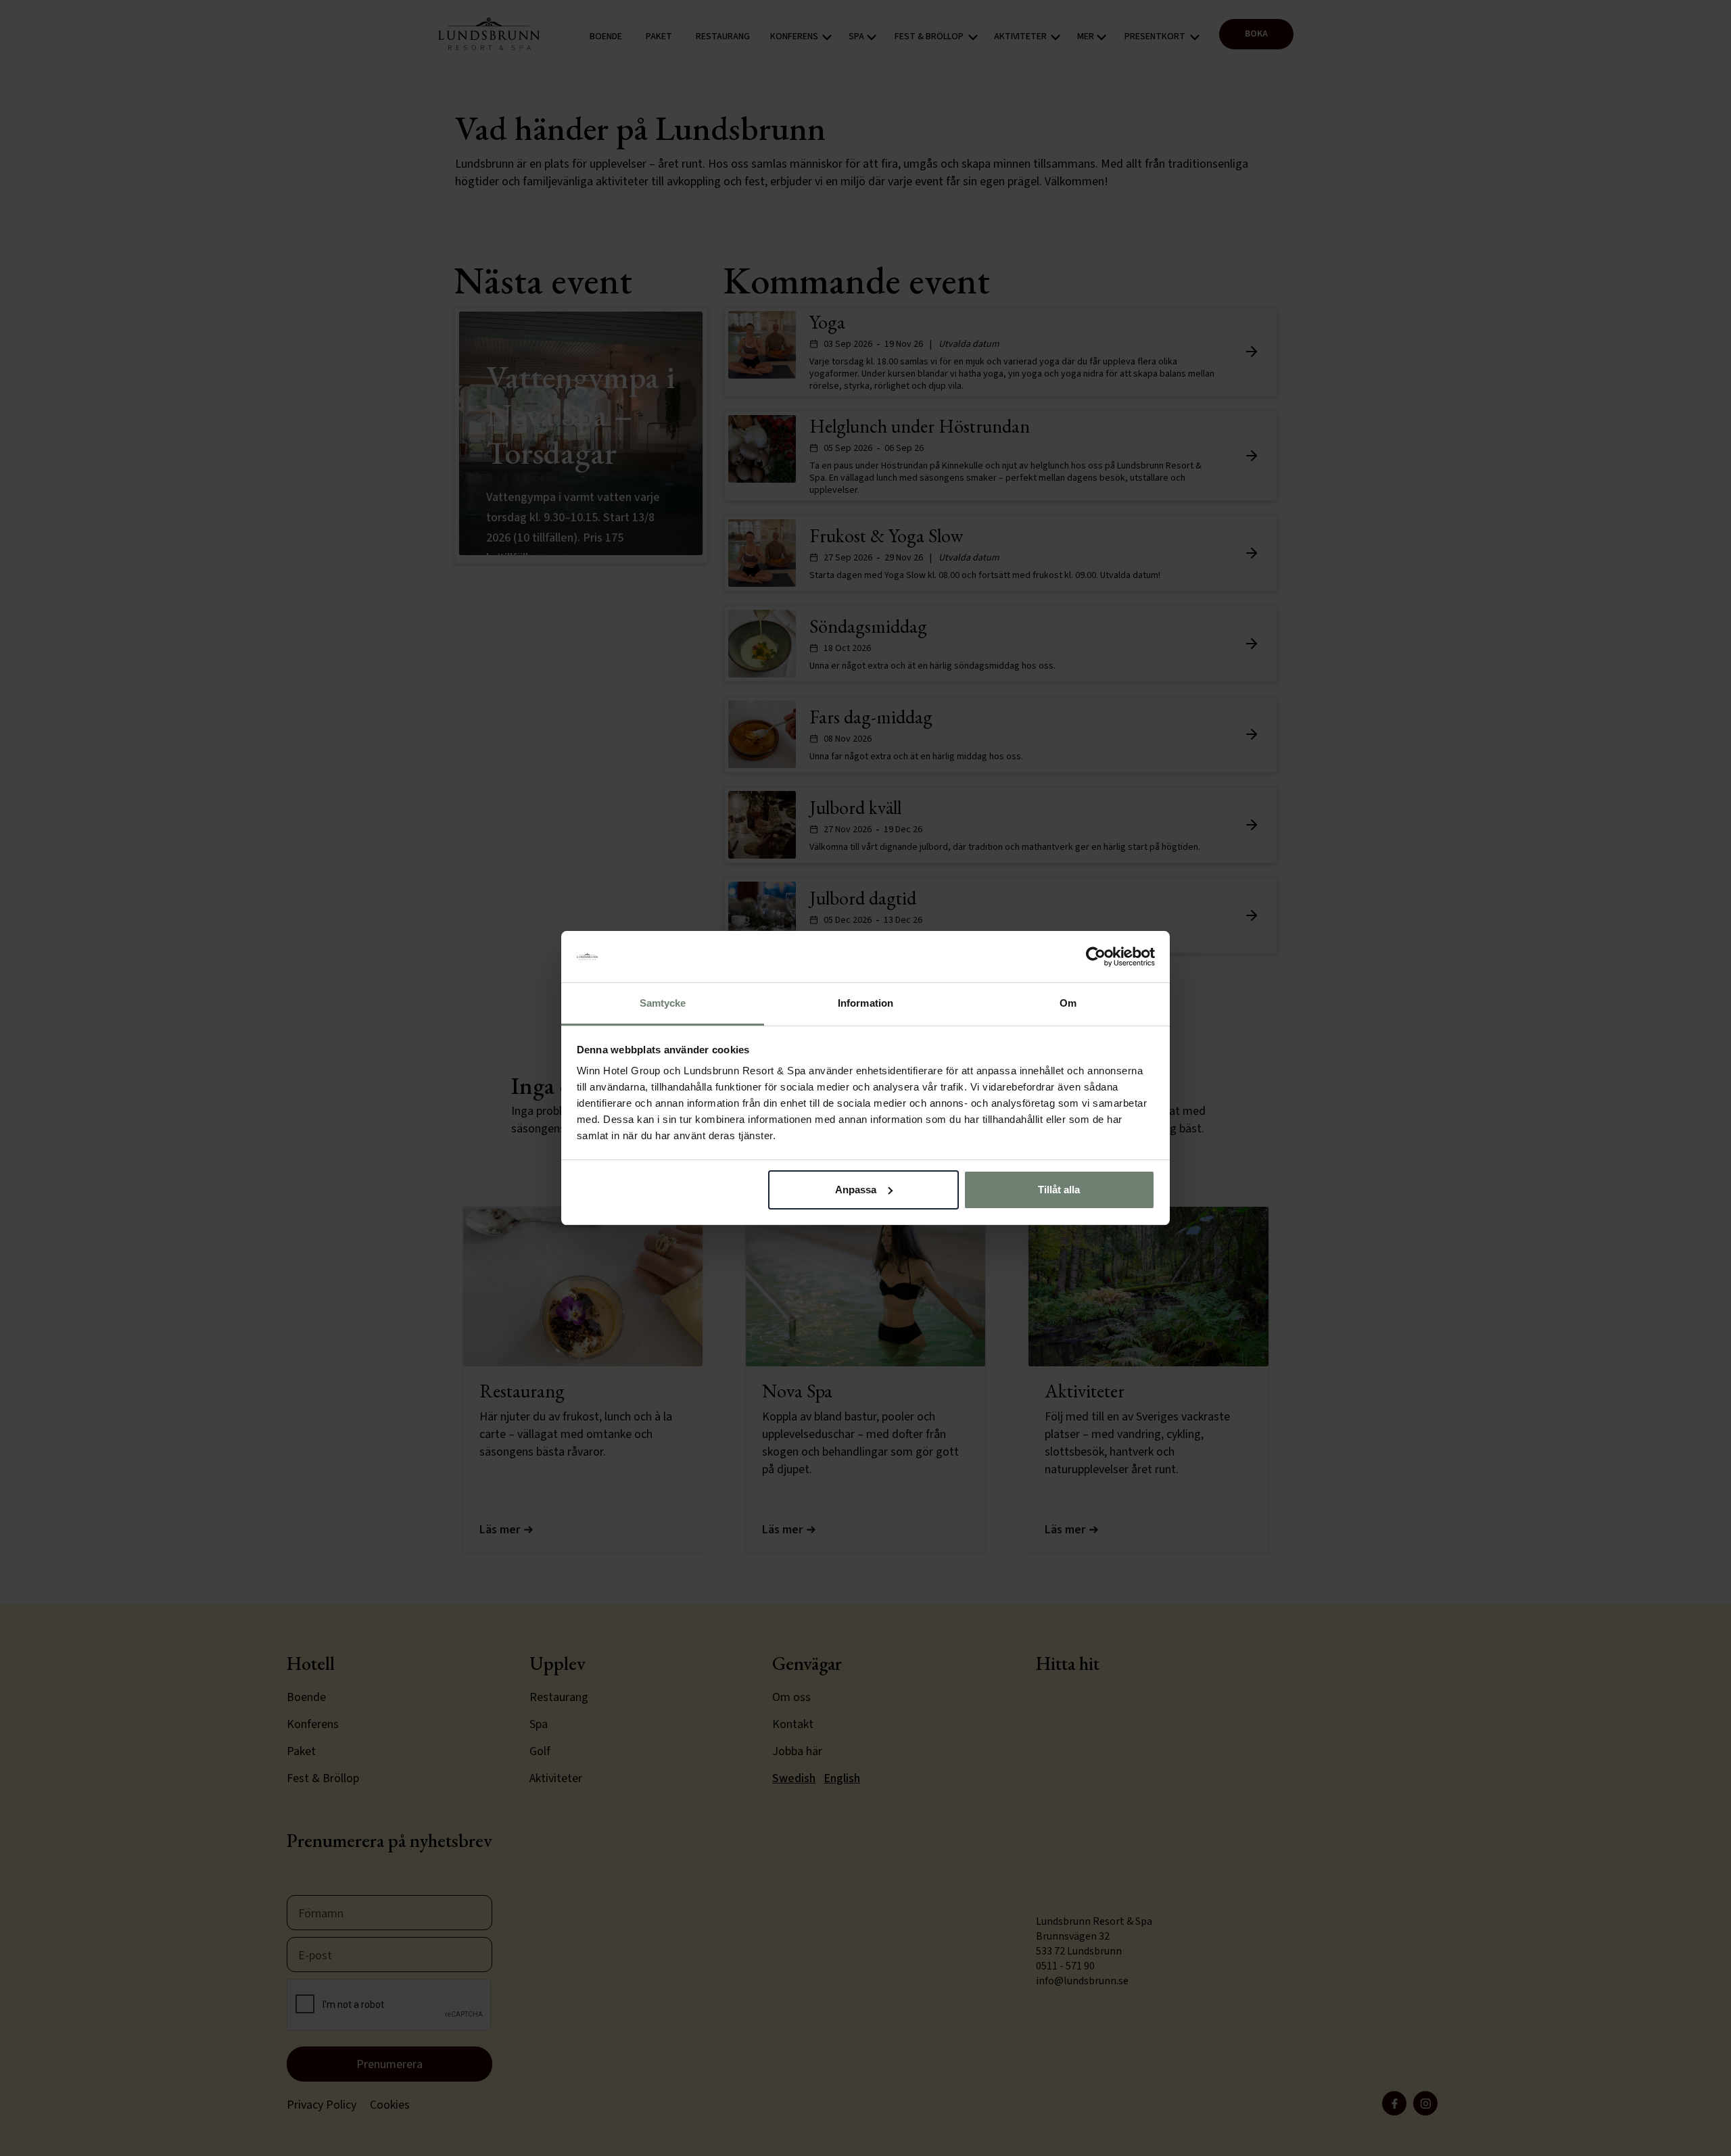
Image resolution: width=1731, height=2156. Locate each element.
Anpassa (856, 1190)
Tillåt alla (1059, 1190)
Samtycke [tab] (663, 1003)
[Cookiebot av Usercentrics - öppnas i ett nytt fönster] (1096, 957)
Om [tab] (1068, 1003)
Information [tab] (865, 1003)
